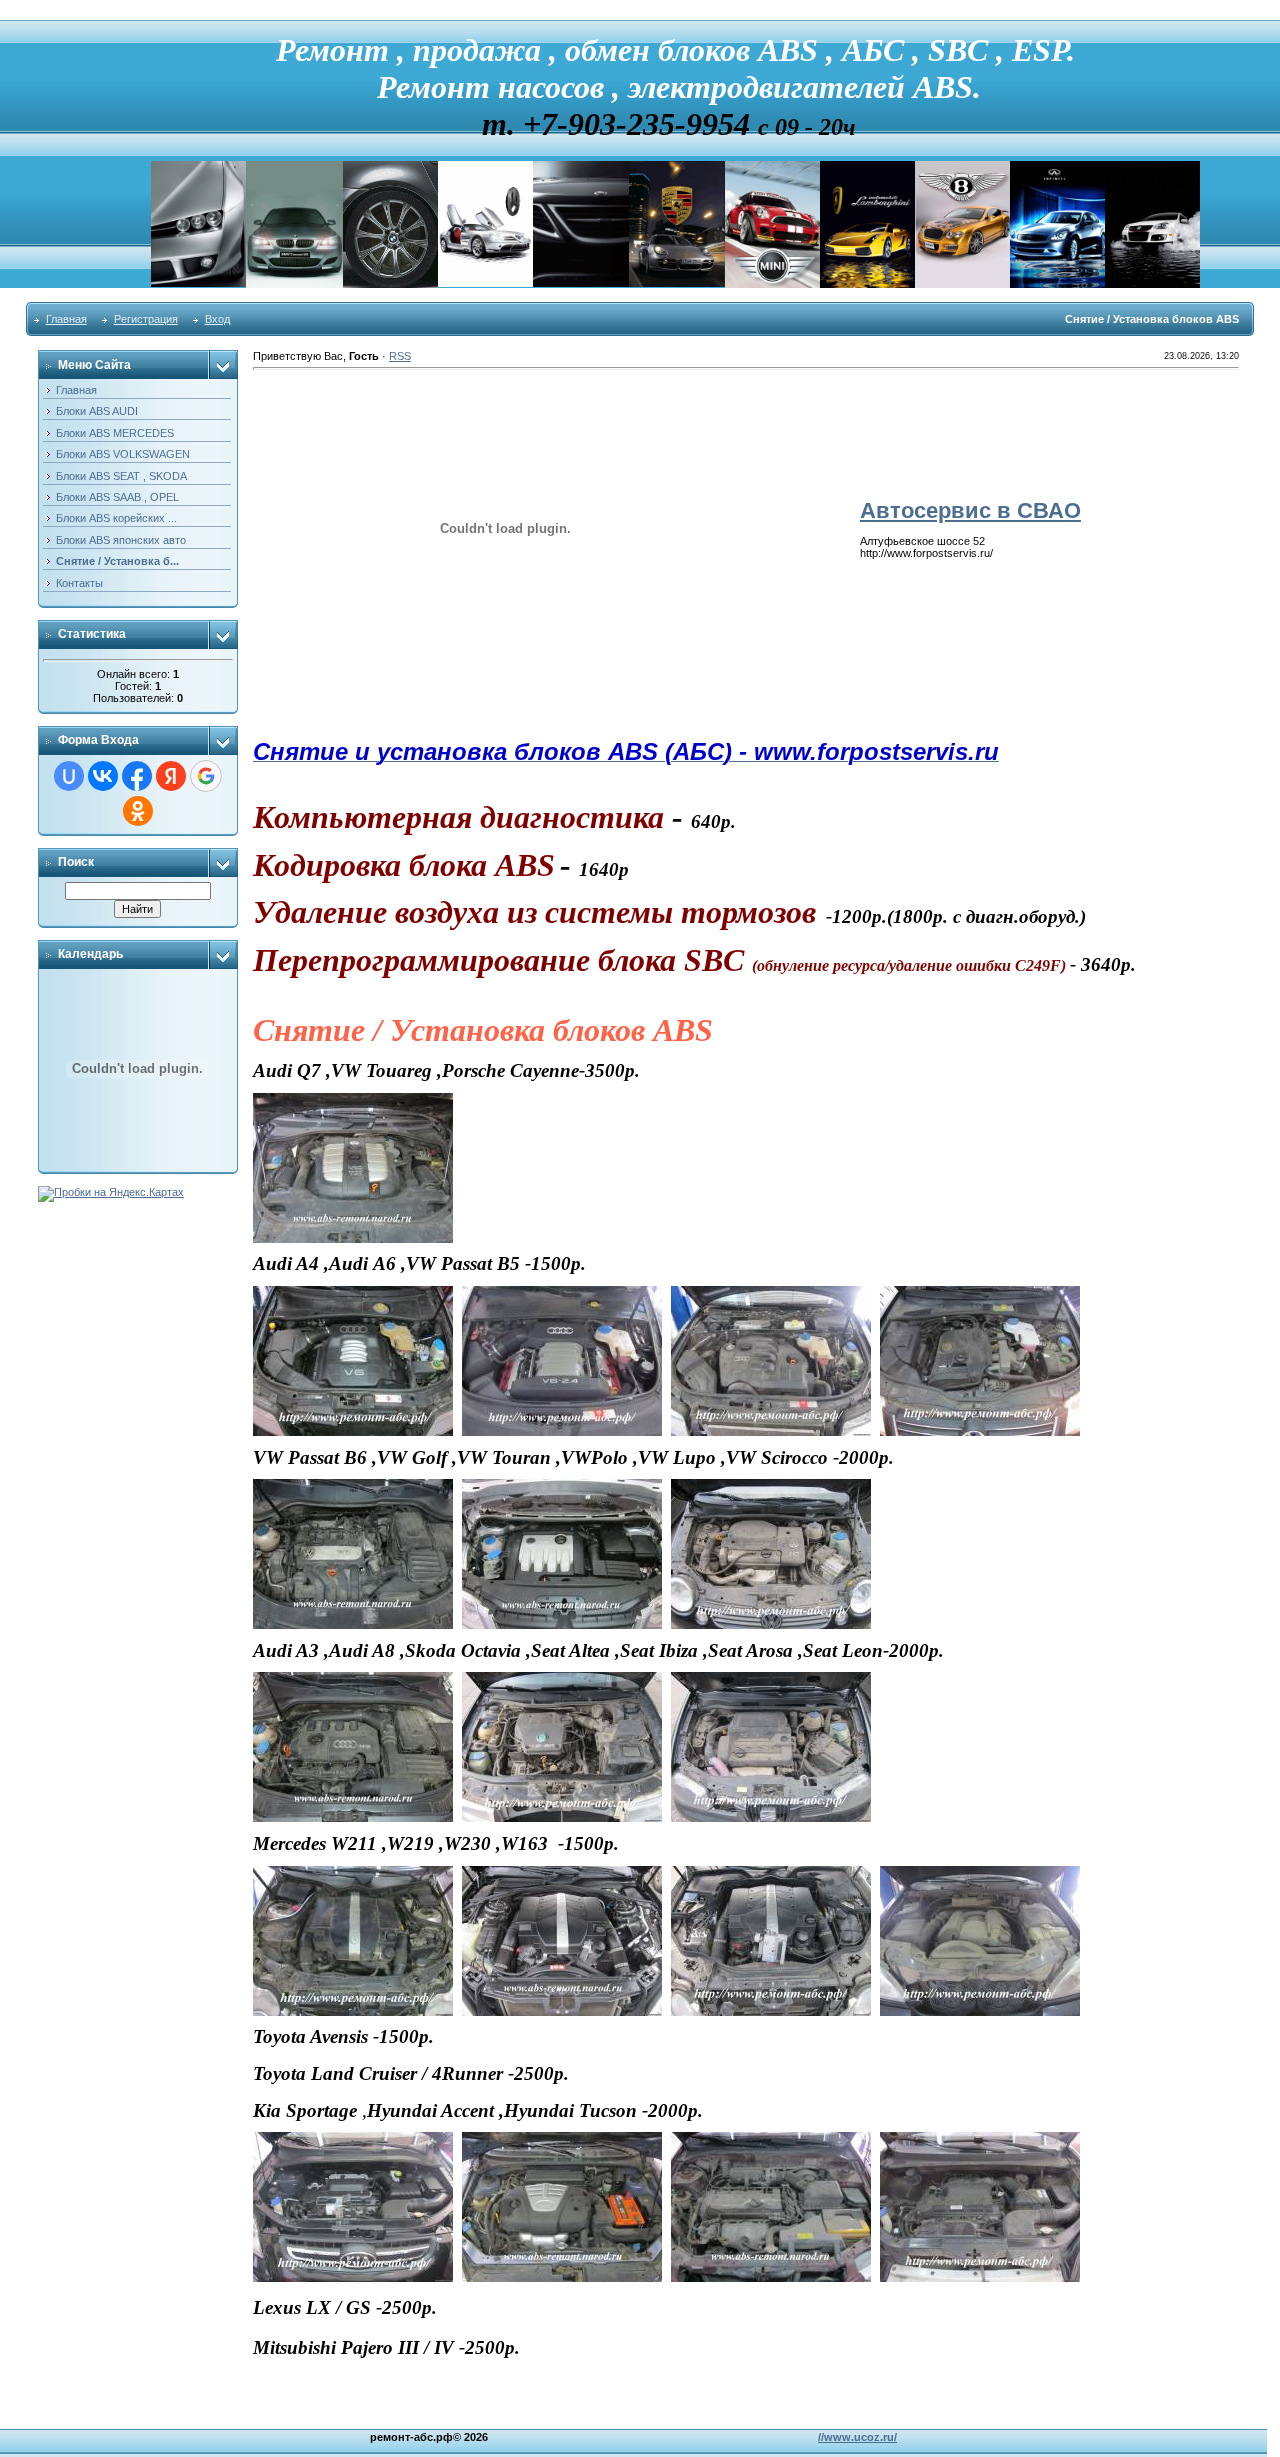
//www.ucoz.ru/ (857, 2437)
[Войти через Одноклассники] (138, 811)
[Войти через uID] (69, 776)
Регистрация (146, 319)
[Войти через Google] (206, 776)
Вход (217, 319)
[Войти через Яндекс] (171, 776)
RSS (400, 356)
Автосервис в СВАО (970, 510)
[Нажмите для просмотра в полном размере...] (353, 1099)
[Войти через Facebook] (137, 776)
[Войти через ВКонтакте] (103, 776)
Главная (66, 319)
